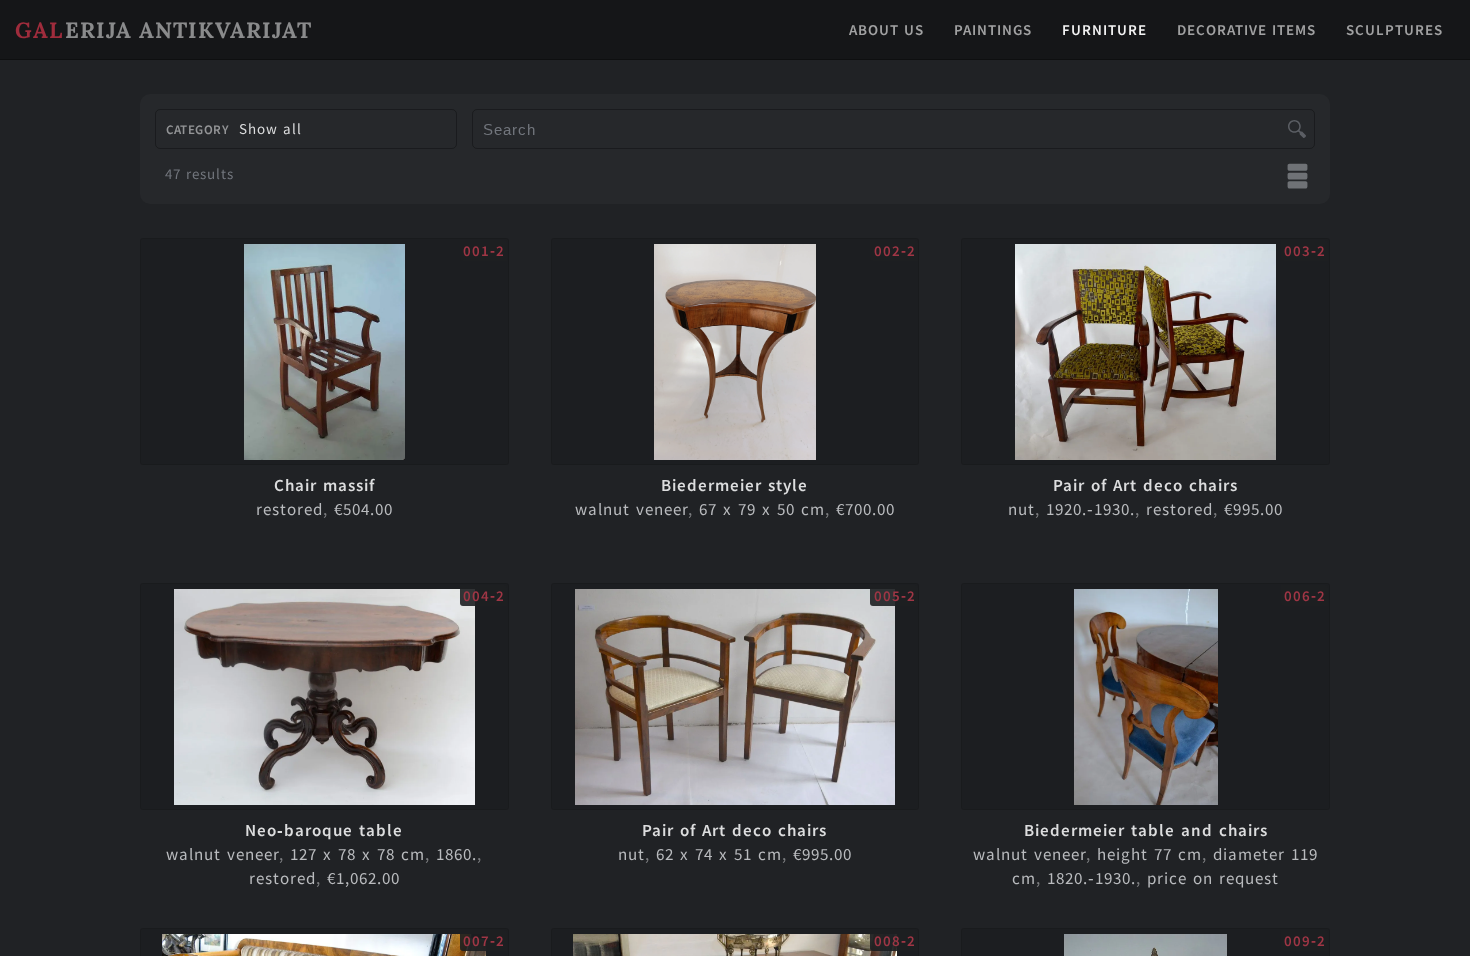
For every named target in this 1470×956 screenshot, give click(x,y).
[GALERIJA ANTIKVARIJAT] (735, 54)
